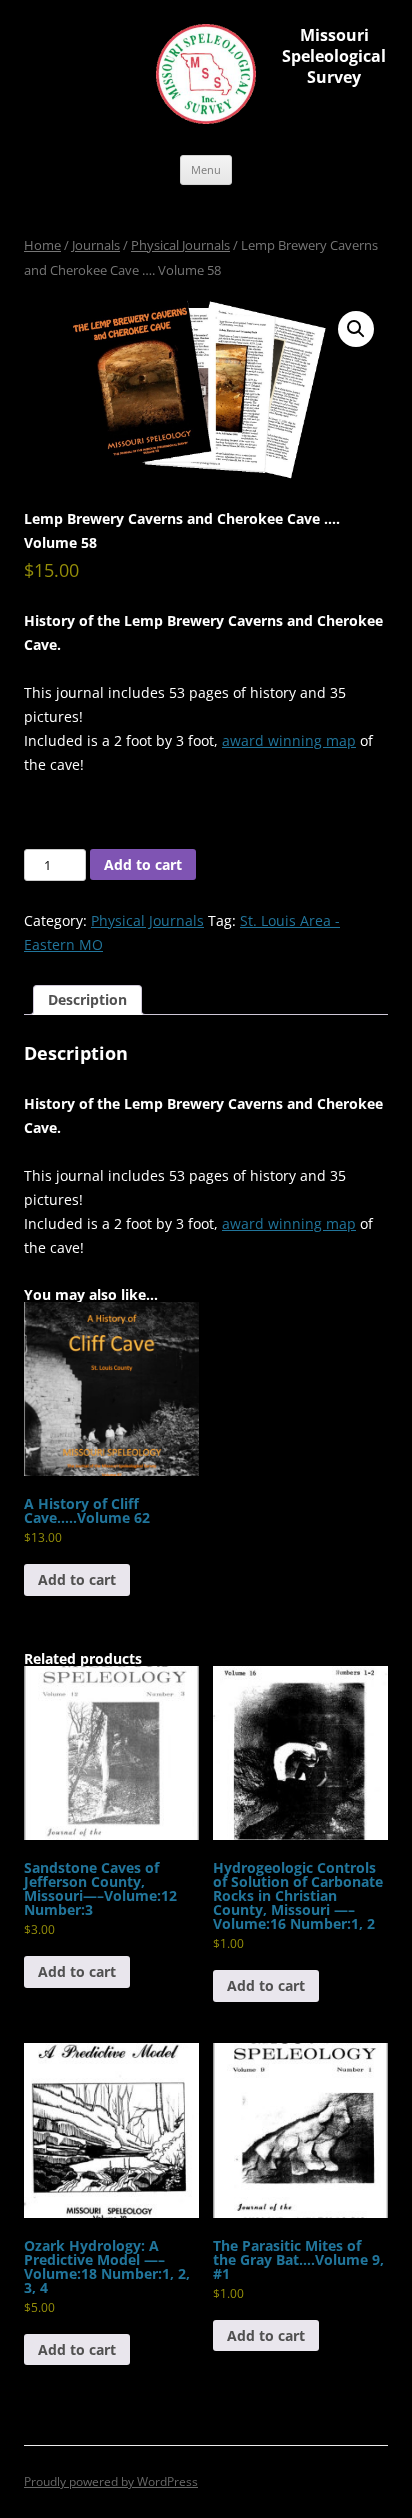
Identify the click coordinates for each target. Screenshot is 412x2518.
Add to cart (143, 864)
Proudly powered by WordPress (111, 2481)
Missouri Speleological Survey (334, 56)
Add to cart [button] (77, 1579)
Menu (206, 169)
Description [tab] (87, 999)
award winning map (289, 740)
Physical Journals (180, 245)
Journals (96, 245)
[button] (356, 329)
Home (42, 245)
